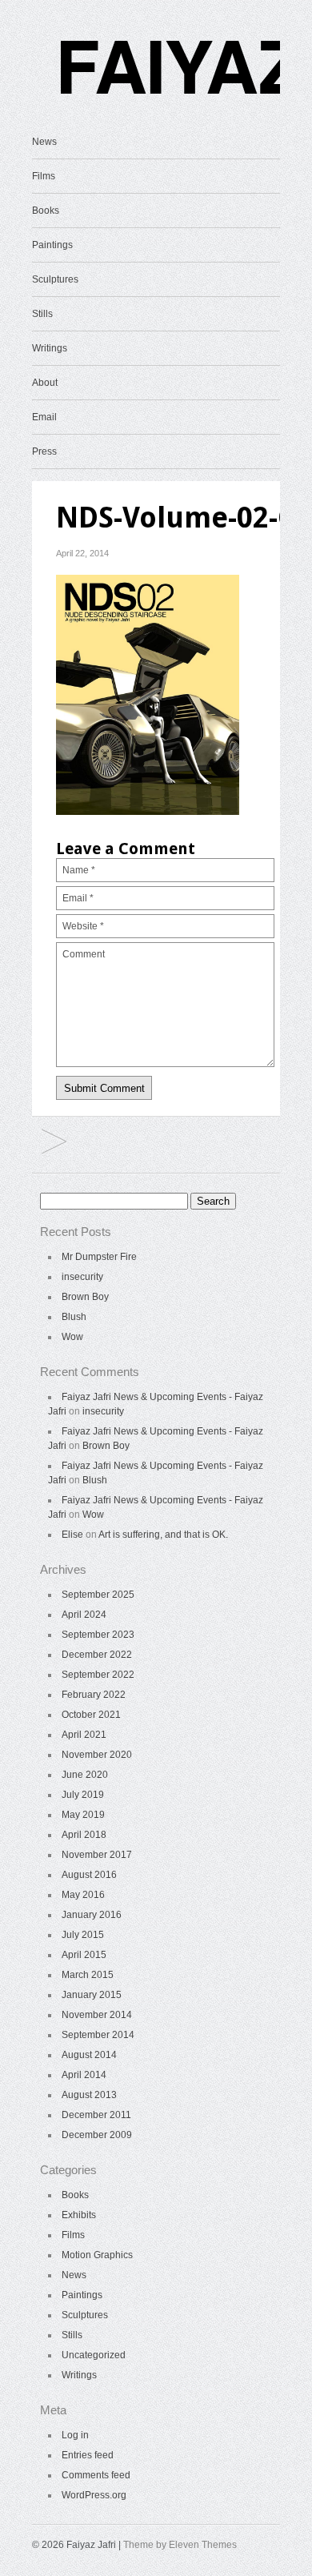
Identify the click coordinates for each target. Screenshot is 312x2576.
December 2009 (97, 2135)
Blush (74, 1317)
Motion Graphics (97, 2255)
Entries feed (88, 2455)
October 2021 (91, 1715)
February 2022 (94, 1695)
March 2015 (88, 1975)
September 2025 (98, 1595)
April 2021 (84, 1735)
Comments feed (96, 2475)
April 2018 (84, 1835)
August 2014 (89, 2055)
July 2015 (83, 1935)
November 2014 (97, 2015)
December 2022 (97, 1655)
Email (44, 417)
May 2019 (83, 1815)
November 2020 (97, 1755)
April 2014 (84, 2075)
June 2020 (85, 1775)
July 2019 (83, 1795)
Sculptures (55, 279)
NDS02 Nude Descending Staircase (54, 1143)
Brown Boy (85, 1297)
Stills (42, 314)
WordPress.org (94, 2495)
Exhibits (79, 2215)
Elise (72, 1535)
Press (44, 451)
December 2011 (96, 2115)
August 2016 (89, 1875)
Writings (50, 348)
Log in (75, 2435)
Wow (72, 1337)
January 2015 (92, 1995)
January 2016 (92, 1915)
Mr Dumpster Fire (99, 1257)
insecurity (82, 1277)
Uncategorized (94, 2355)
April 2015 (84, 1955)
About (45, 383)
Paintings (52, 245)
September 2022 (98, 1675)
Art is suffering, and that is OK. (163, 1535)
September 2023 (98, 1635)
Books (46, 211)
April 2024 (84, 1615)
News (44, 142)
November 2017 (97, 1855)
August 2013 (89, 2095)
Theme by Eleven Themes (180, 2545)
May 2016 (83, 1895)
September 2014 (98, 2035)
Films (44, 176)
